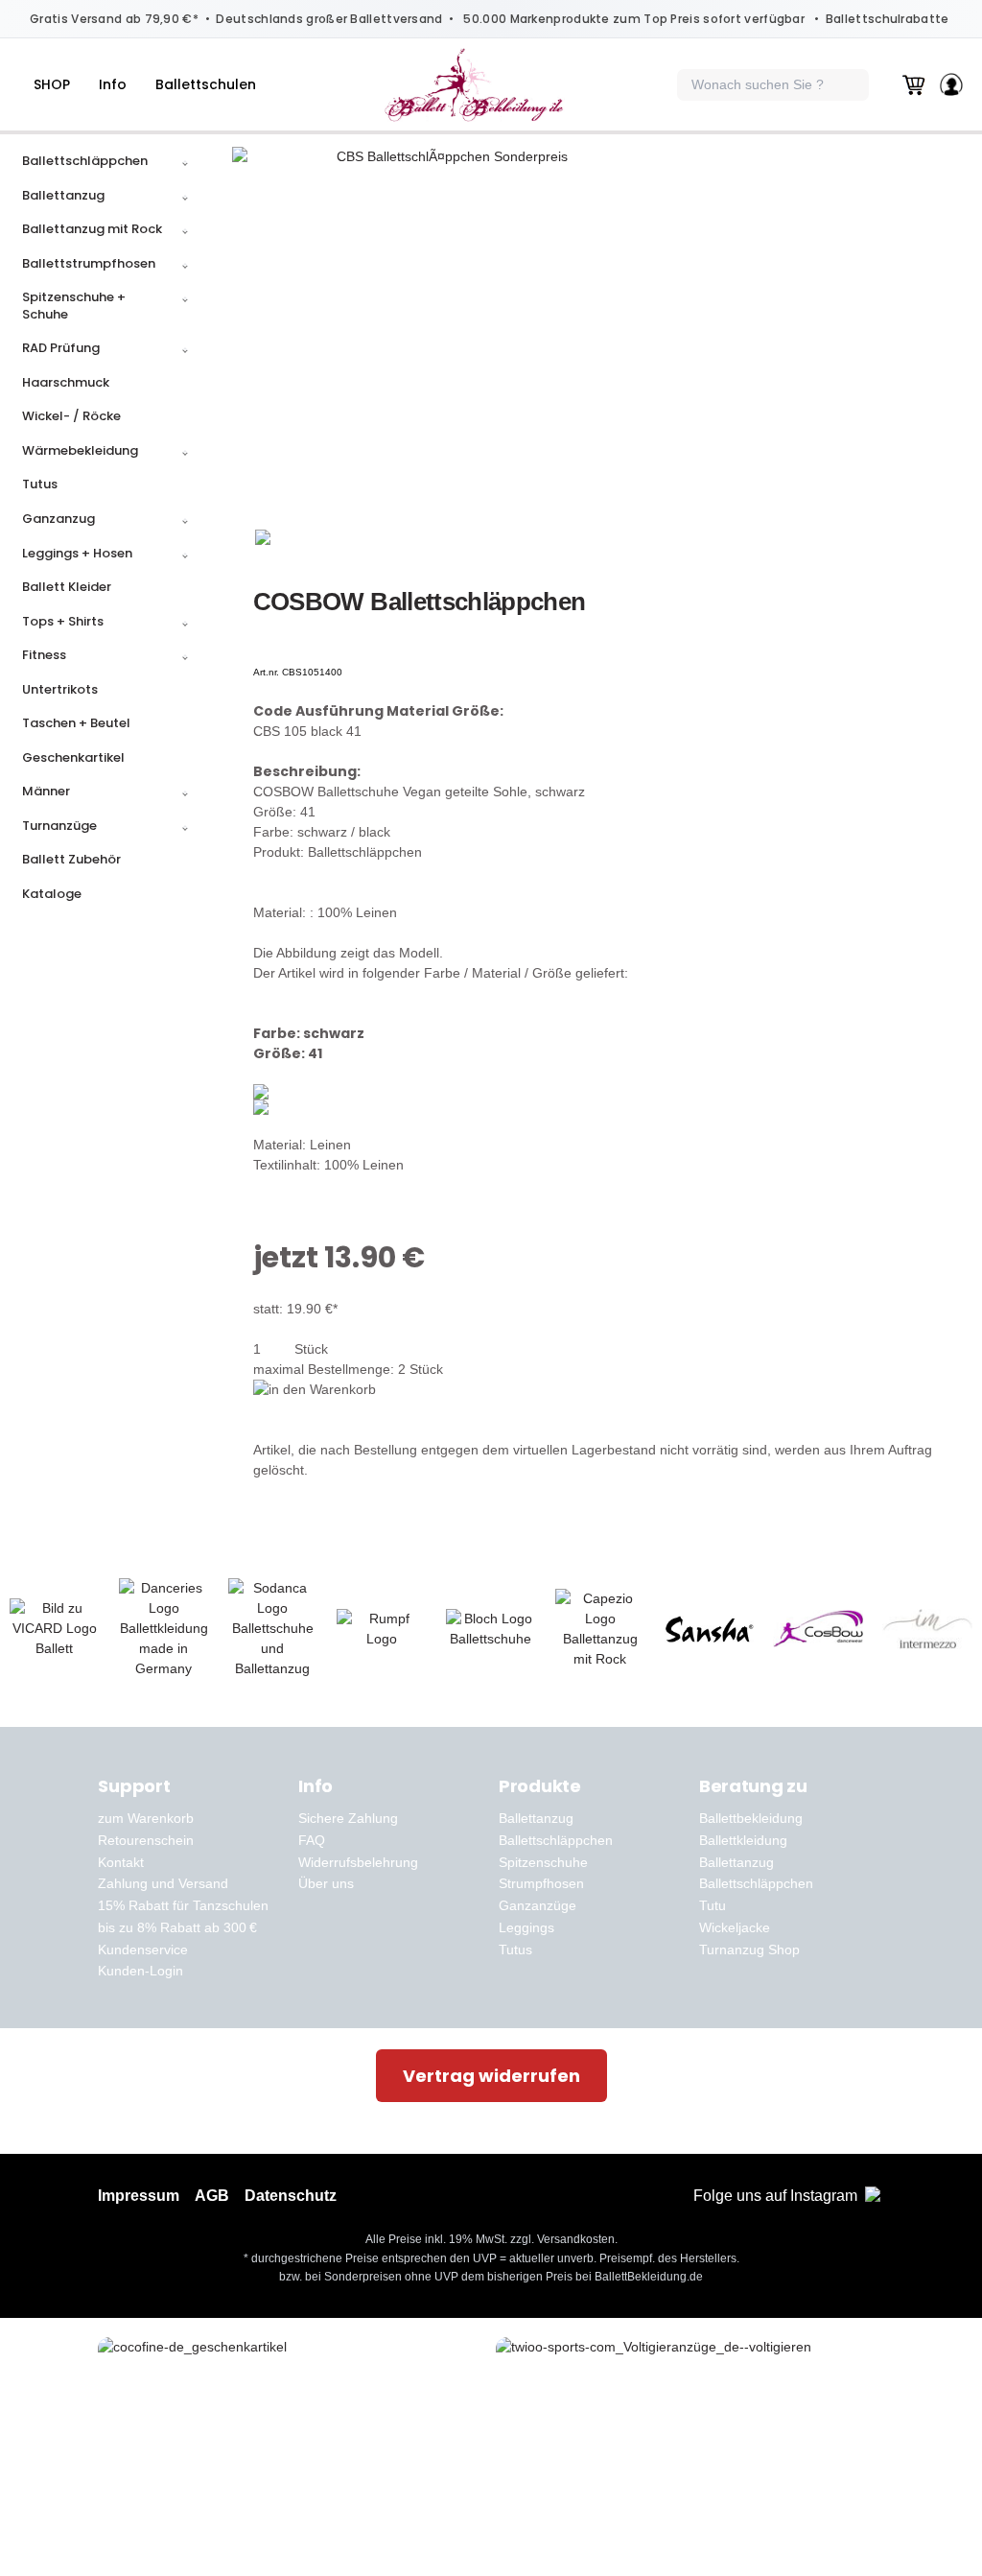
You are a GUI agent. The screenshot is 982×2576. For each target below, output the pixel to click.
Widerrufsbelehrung (358, 1862)
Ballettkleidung (743, 1840)
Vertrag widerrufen (491, 2076)
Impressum (139, 2196)
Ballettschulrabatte (888, 19)
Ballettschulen (206, 84)
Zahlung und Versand (163, 1883)
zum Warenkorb (146, 1818)
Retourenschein (146, 1840)
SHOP (52, 84)
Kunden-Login (140, 1971)
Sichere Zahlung (348, 1818)
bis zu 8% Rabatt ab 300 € (177, 1927)
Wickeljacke (735, 1927)
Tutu (713, 1905)
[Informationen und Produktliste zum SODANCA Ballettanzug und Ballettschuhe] (273, 1629)
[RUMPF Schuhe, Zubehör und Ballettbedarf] (382, 1629)
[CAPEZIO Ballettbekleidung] (600, 1629)
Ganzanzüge (538, 1905)
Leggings (526, 1927)
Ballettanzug (536, 1818)
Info (113, 84)
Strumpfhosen (541, 1883)
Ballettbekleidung (751, 1818)
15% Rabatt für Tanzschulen (183, 1905)
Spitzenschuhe (543, 1862)
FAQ (312, 1840)
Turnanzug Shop (749, 1950)
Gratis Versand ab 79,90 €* (114, 19)
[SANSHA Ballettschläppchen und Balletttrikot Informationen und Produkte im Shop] (710, 1629)
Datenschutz (291, 2196)
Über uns (326, 1883)
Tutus (515, 1950)
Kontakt (121, 1862)
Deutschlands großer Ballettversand (329, 19)
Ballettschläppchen (556, 1840)
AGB (212, 2196)
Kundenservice (143, 1950)
